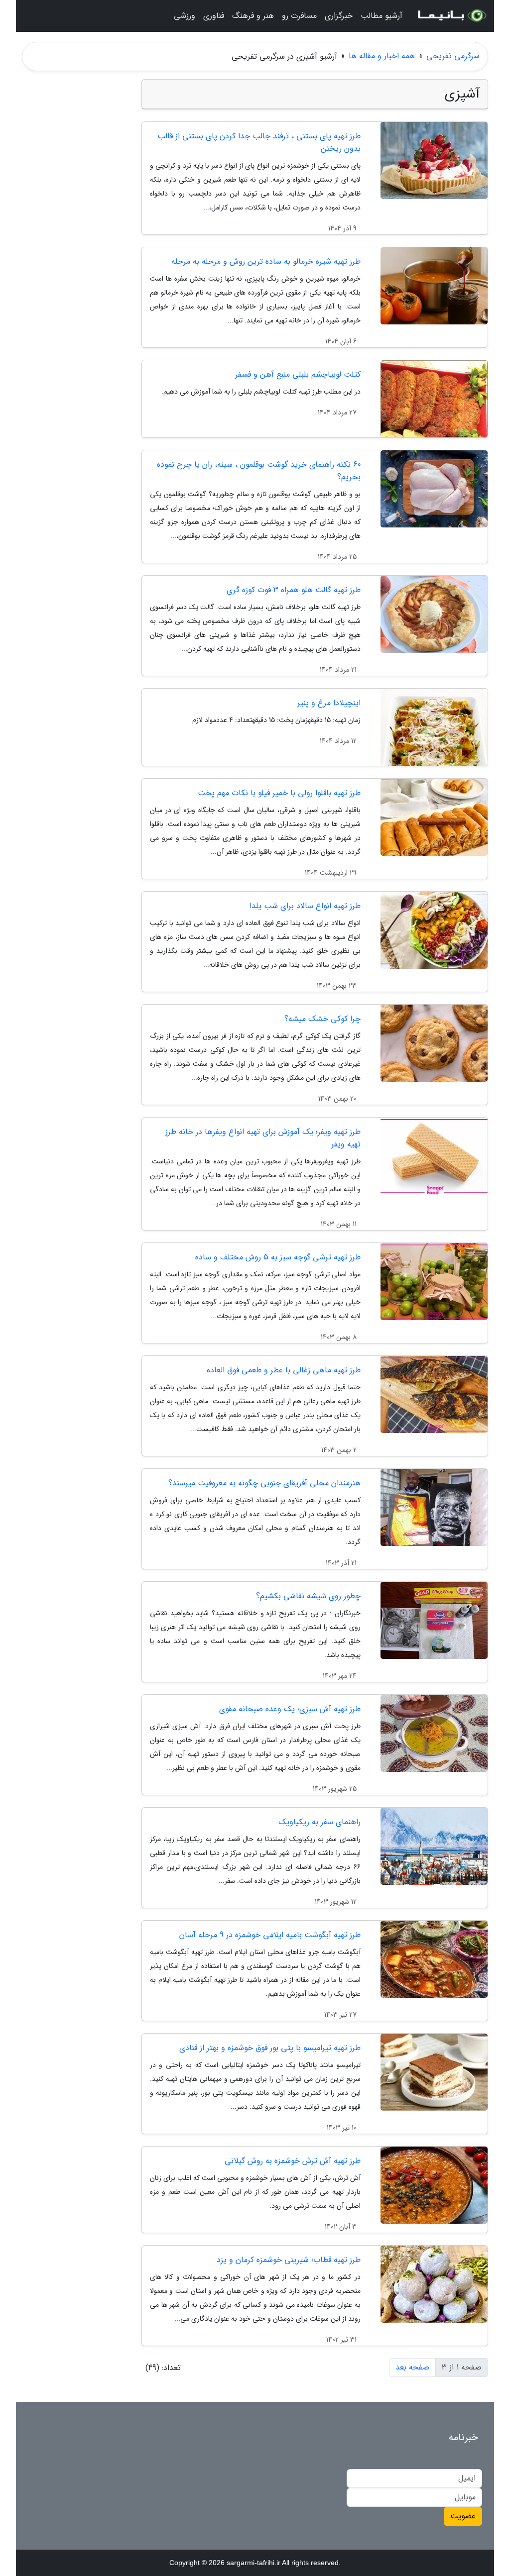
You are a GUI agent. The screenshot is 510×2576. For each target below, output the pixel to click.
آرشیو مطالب (382, 16)
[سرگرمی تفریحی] (451, 16)
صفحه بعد (412, 2367)
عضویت (463, 2516)
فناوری (214, 16)
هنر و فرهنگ (253, 16)
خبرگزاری (339, 16)
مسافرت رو (299, 16)
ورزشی (185, 16)
